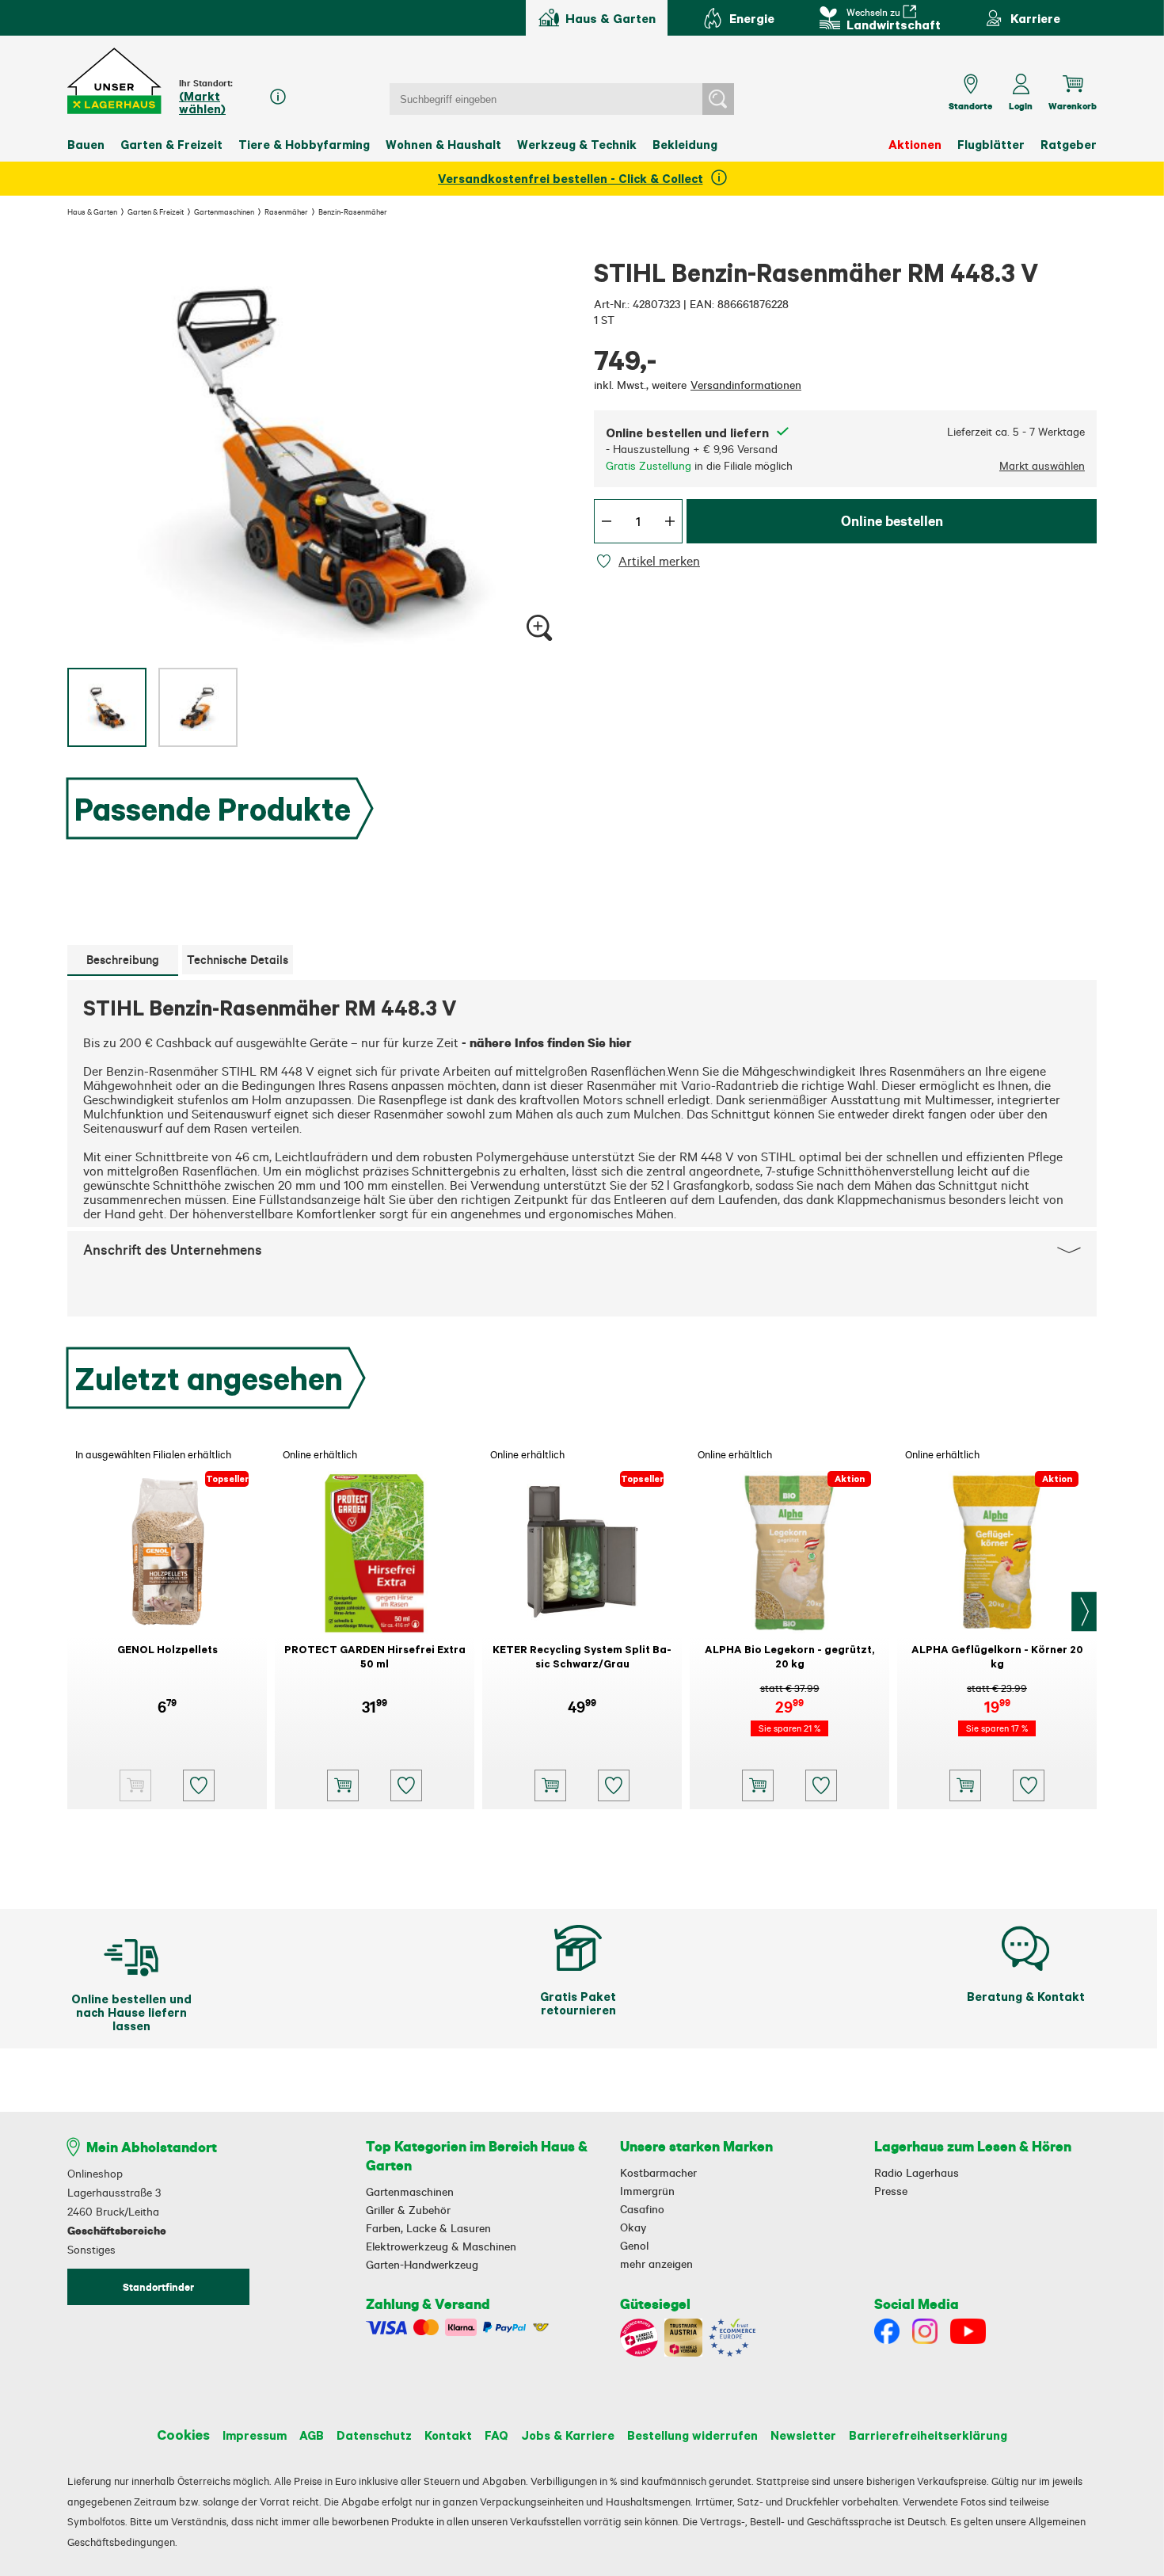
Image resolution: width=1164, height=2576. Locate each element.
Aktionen (915, 144)
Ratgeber (1069, 144)
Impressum (255, 2435)
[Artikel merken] (606, 561)
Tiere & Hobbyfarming (304, 144)
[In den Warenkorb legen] (343, 1785)
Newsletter (803, 2435)
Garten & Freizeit (171, 144)
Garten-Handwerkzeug (422, 2265)
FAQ (496, 2435)
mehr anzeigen (656, 2264)
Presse (891, 2191)
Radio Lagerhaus (917, 2173)
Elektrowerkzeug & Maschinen (441, 2246)
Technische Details (238, 960)
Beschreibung (123, 960)
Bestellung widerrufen (692, 2435)
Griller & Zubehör (408, 2210)
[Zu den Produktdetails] (135, 1785)
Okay (633, 2227)
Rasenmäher (286, 211)
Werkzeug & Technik (577, 144)
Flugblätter (991, 144)
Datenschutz (374, 2435)
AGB (312, 2435)
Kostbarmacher (658, 2173)
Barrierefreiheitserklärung (928, 2435)
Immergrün (647, 2191)
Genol (634, 2246)
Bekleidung (685, 144)
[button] (115, 81)
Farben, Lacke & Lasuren (428, 2228)
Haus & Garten (92, 211)
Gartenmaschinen (224, 211)
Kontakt (448, 2435)
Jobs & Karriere (568, 2435)
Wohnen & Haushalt (443, 144)
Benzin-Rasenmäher (353, 211)
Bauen (86, 144)
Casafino (642, 2209)
